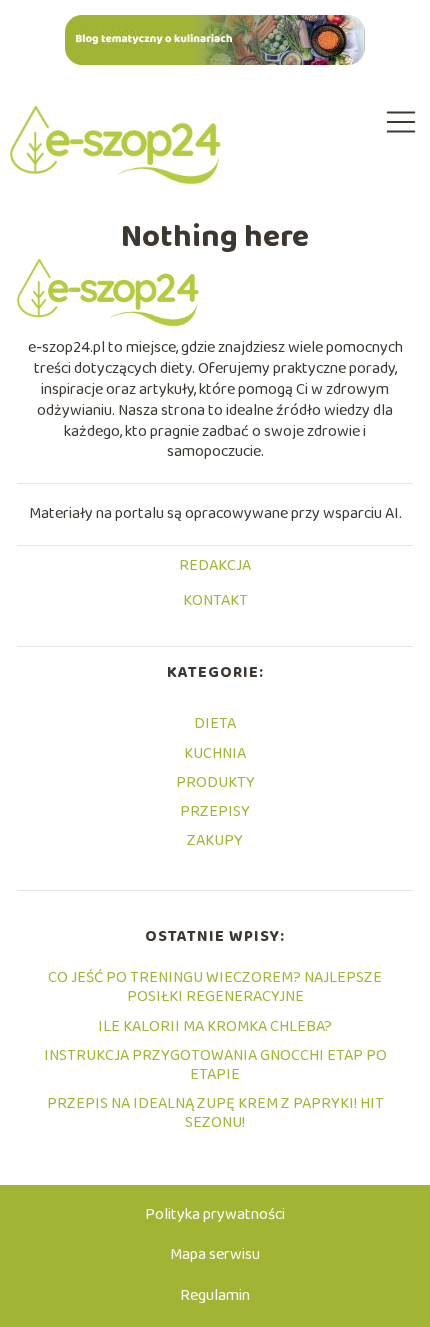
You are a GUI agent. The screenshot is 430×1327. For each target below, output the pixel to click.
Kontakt (215, 602)
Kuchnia (215, 753)
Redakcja (215, 567)
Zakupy (215, 840)
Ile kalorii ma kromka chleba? (215, 1026)
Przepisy (215, 811)
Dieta (215, 723)
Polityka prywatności (215, 1214)
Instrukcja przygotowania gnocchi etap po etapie (215, 1065)
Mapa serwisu (215, 1254)
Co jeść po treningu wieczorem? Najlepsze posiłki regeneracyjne (215, 987)
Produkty (215, 782)
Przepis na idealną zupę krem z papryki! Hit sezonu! (215, 1113)
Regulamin (215, 1295)
